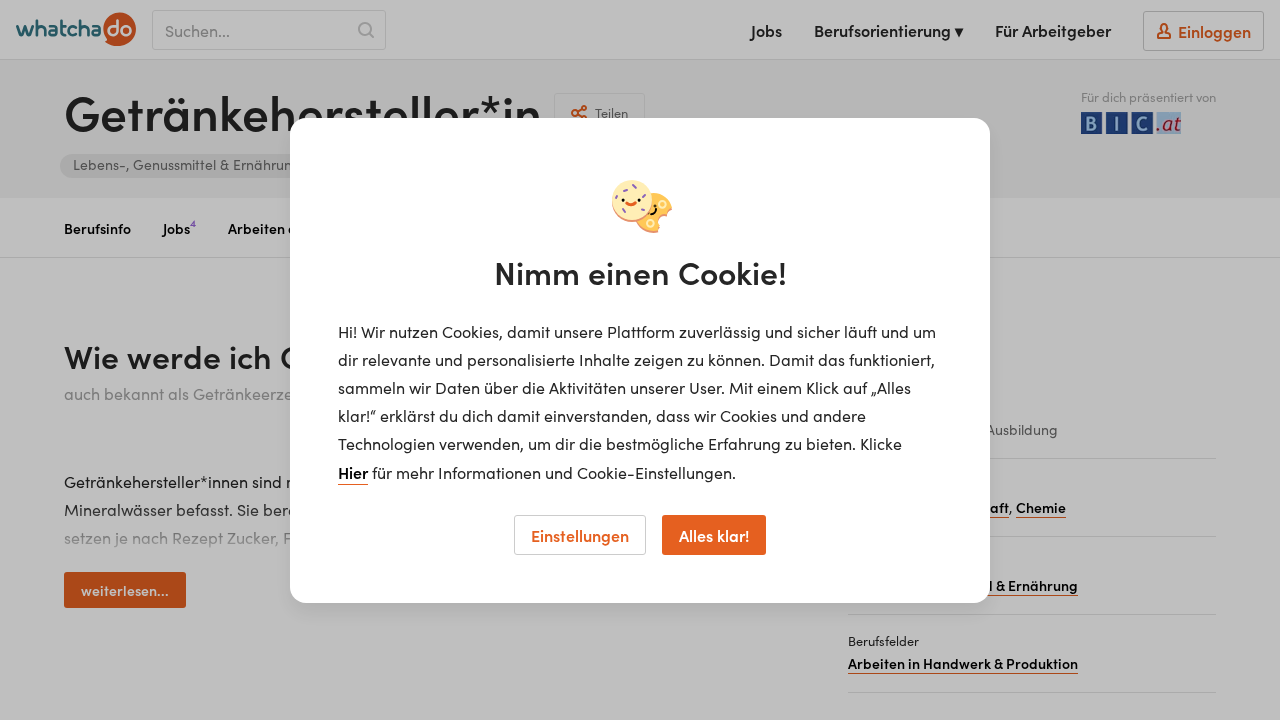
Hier (353, 472)
